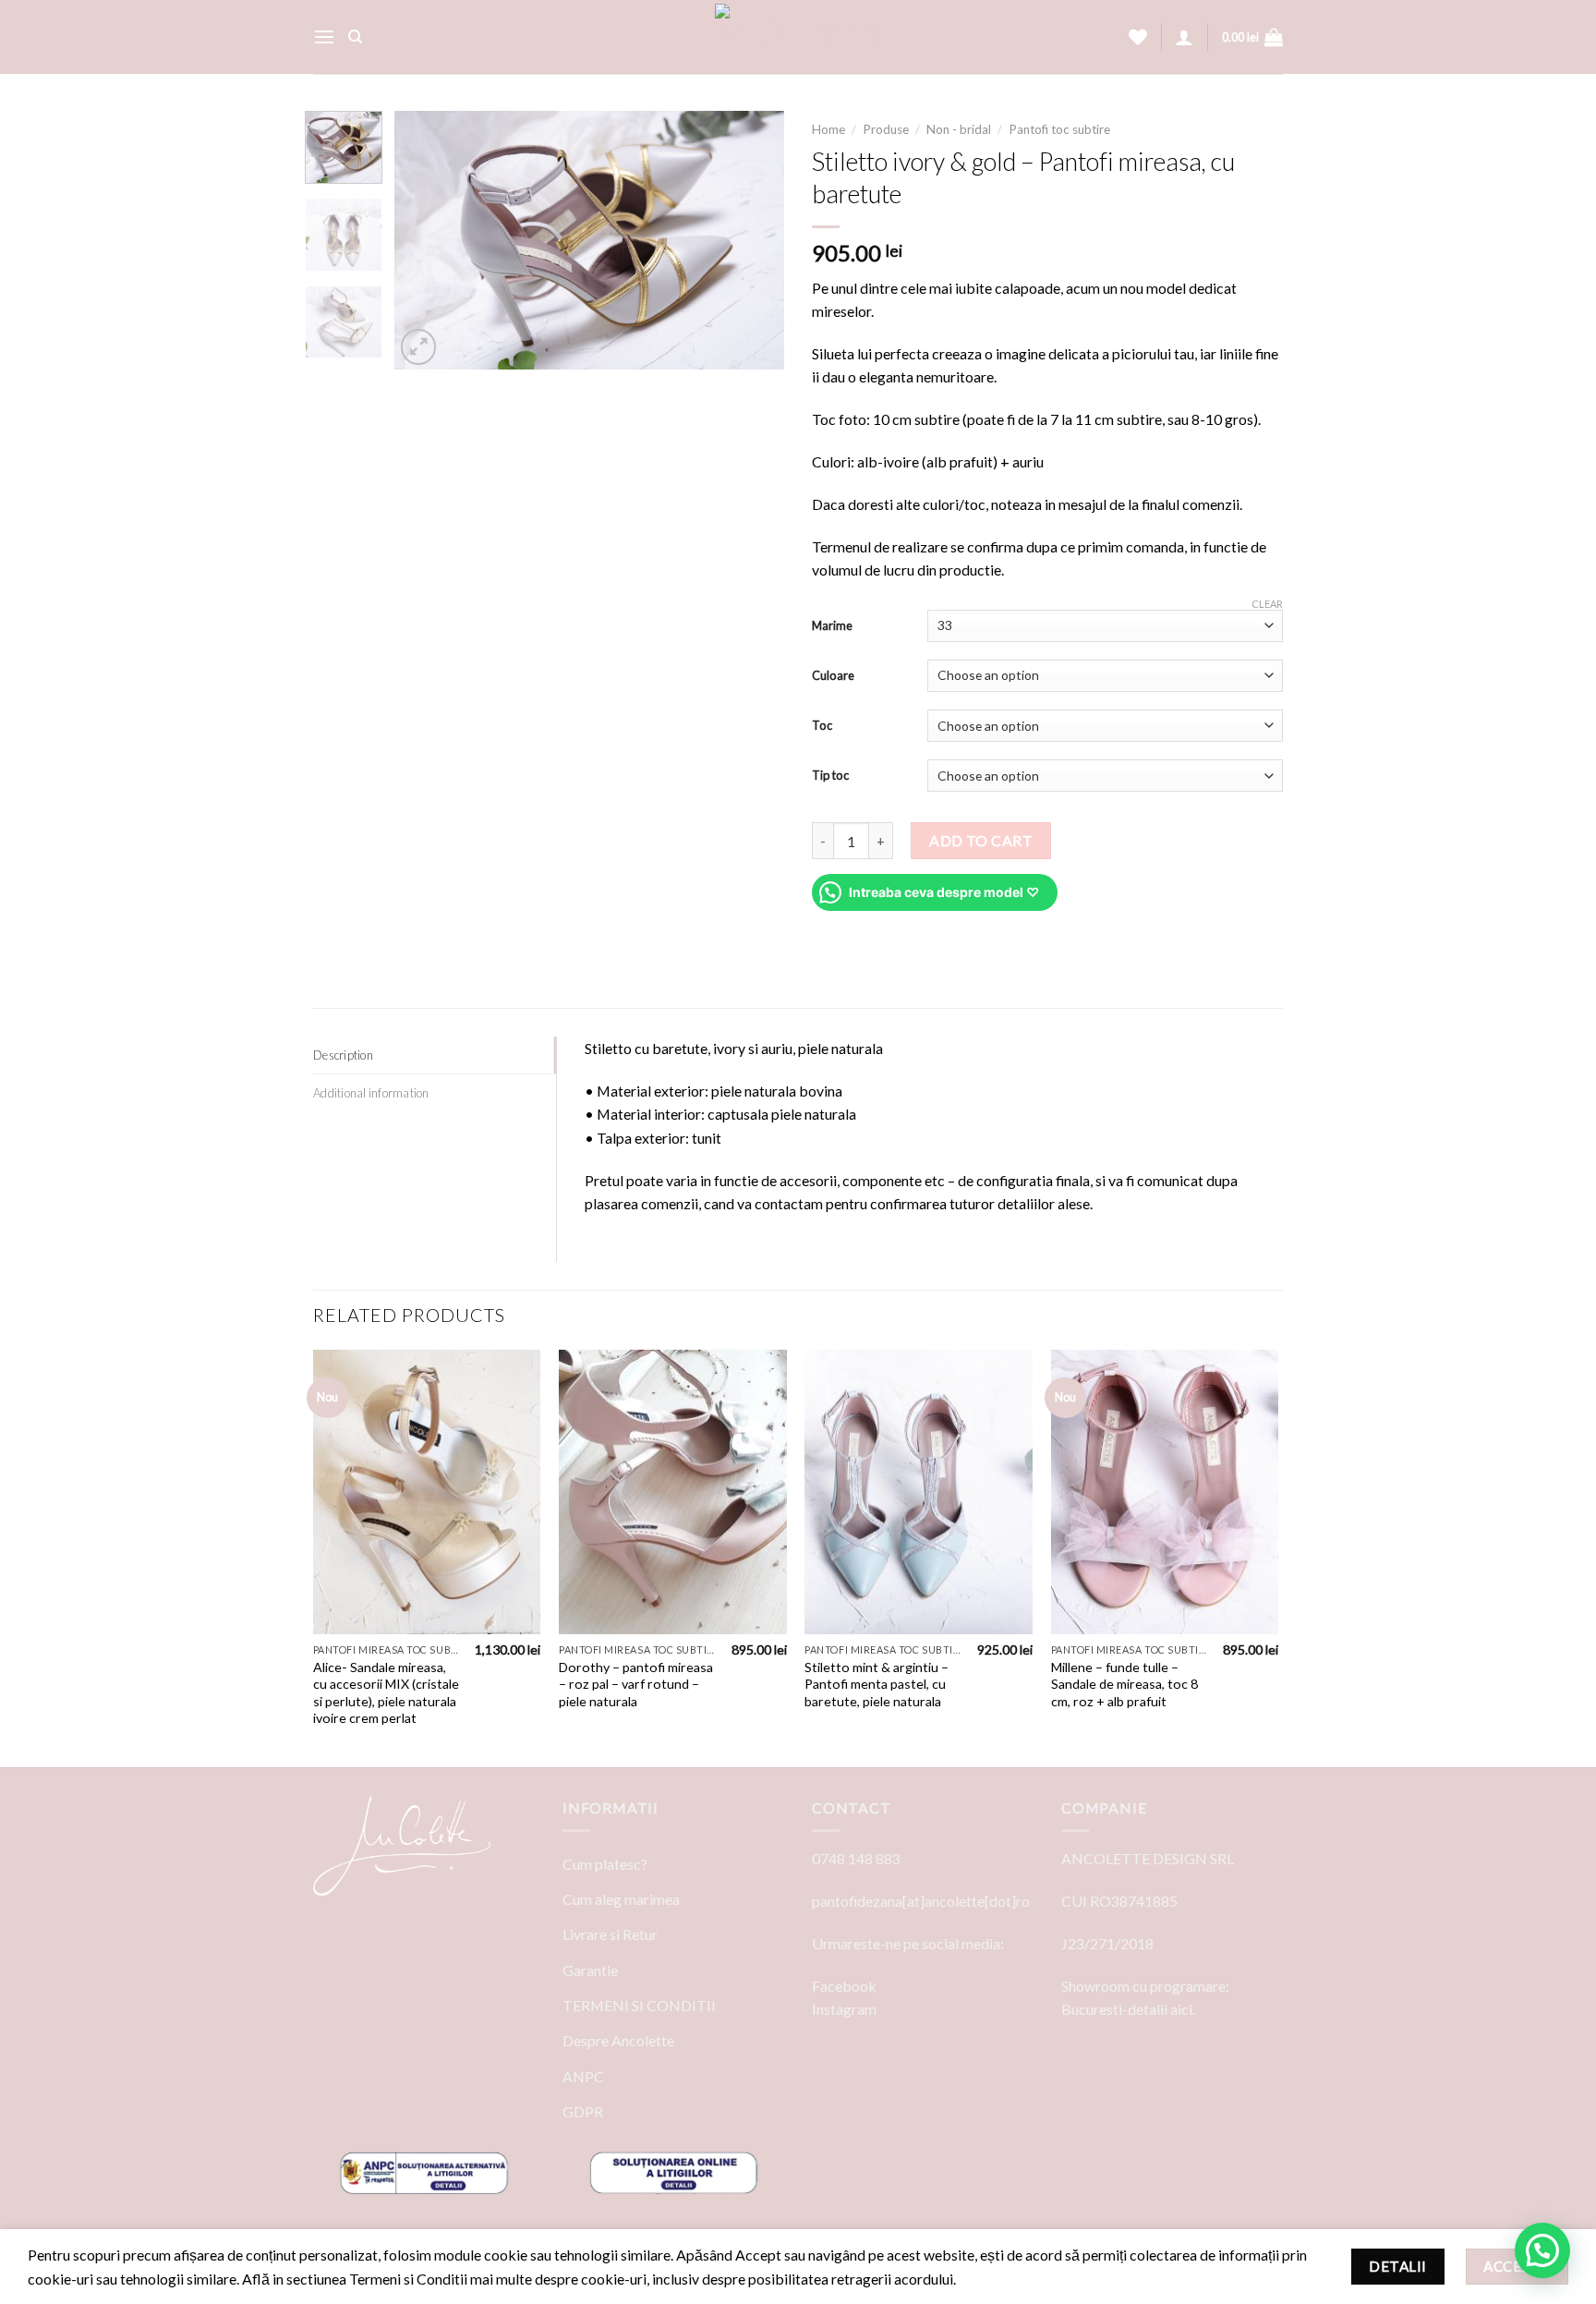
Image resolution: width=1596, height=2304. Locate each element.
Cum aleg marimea (621, 1899)
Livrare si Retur (610, 1934)
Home (828, 129)
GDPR (583, 2111)
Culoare (833, 675)
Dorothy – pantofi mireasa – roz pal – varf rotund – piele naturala (636, 1684)
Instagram (844, 2009)
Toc (822, 725)
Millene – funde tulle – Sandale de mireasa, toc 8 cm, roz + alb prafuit (1124, 1684)
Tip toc (830, 775)
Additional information (371, 1093)
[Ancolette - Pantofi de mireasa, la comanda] (798, 37)
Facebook (844, 1986)
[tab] (435, 1055)
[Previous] (426, 240)
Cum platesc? (605, 1864)
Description (343, 1055)
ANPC (583, 2076)
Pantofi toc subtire (1059, 129)
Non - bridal (959, 129)
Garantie (590, 1970)
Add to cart (981, 840)
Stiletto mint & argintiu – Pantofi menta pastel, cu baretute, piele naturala (877, 1684)
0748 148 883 (856, 1858)
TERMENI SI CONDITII (639, 2005)
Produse (886, 129)
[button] (1542, 2250)
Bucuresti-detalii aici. (1128, 2009)
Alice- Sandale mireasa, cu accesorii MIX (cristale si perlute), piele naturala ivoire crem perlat (386, 1693)
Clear (1267, 604)
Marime (832, 625)
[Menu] (324, 37)
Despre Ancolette (618, 2040)
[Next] (754, 240)
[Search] (355, 37)
